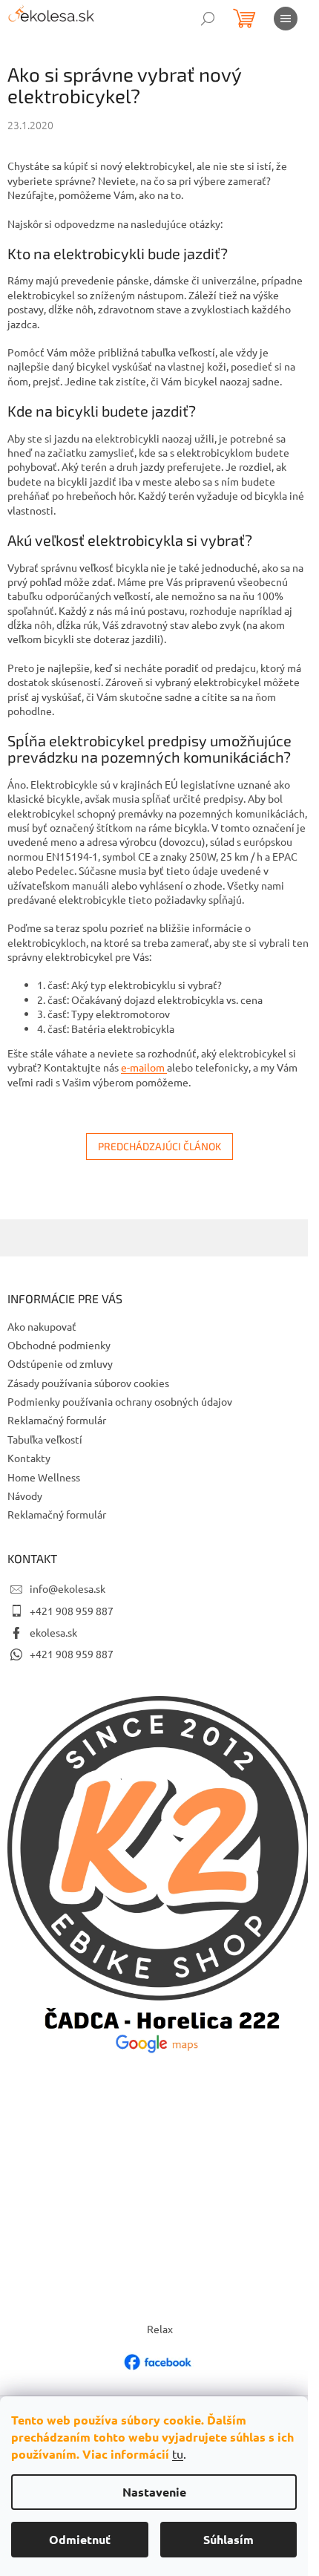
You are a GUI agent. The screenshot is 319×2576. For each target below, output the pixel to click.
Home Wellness (44, 1477)
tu (178, 2453)
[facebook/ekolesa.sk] (159, 2361)
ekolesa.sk (53, 1632)
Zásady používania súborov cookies (88, 1383)
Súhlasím (228, 2539)
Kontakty (29, 1458)
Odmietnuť (80, 2539)
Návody (25, 1496)
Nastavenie (154, 2492)
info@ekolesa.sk (68, 1588)
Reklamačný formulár (57, 1420)
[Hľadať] (208, 19)
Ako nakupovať (42, 1326)
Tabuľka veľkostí (45, 1439)
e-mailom (144, 1067)
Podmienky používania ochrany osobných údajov (120, 1401)
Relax (160, 2329)
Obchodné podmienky (59, 1345)
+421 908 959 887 (72, 1611)
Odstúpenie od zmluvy (60, 1363)
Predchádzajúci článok (159, 1146)
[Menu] (286, 19)
